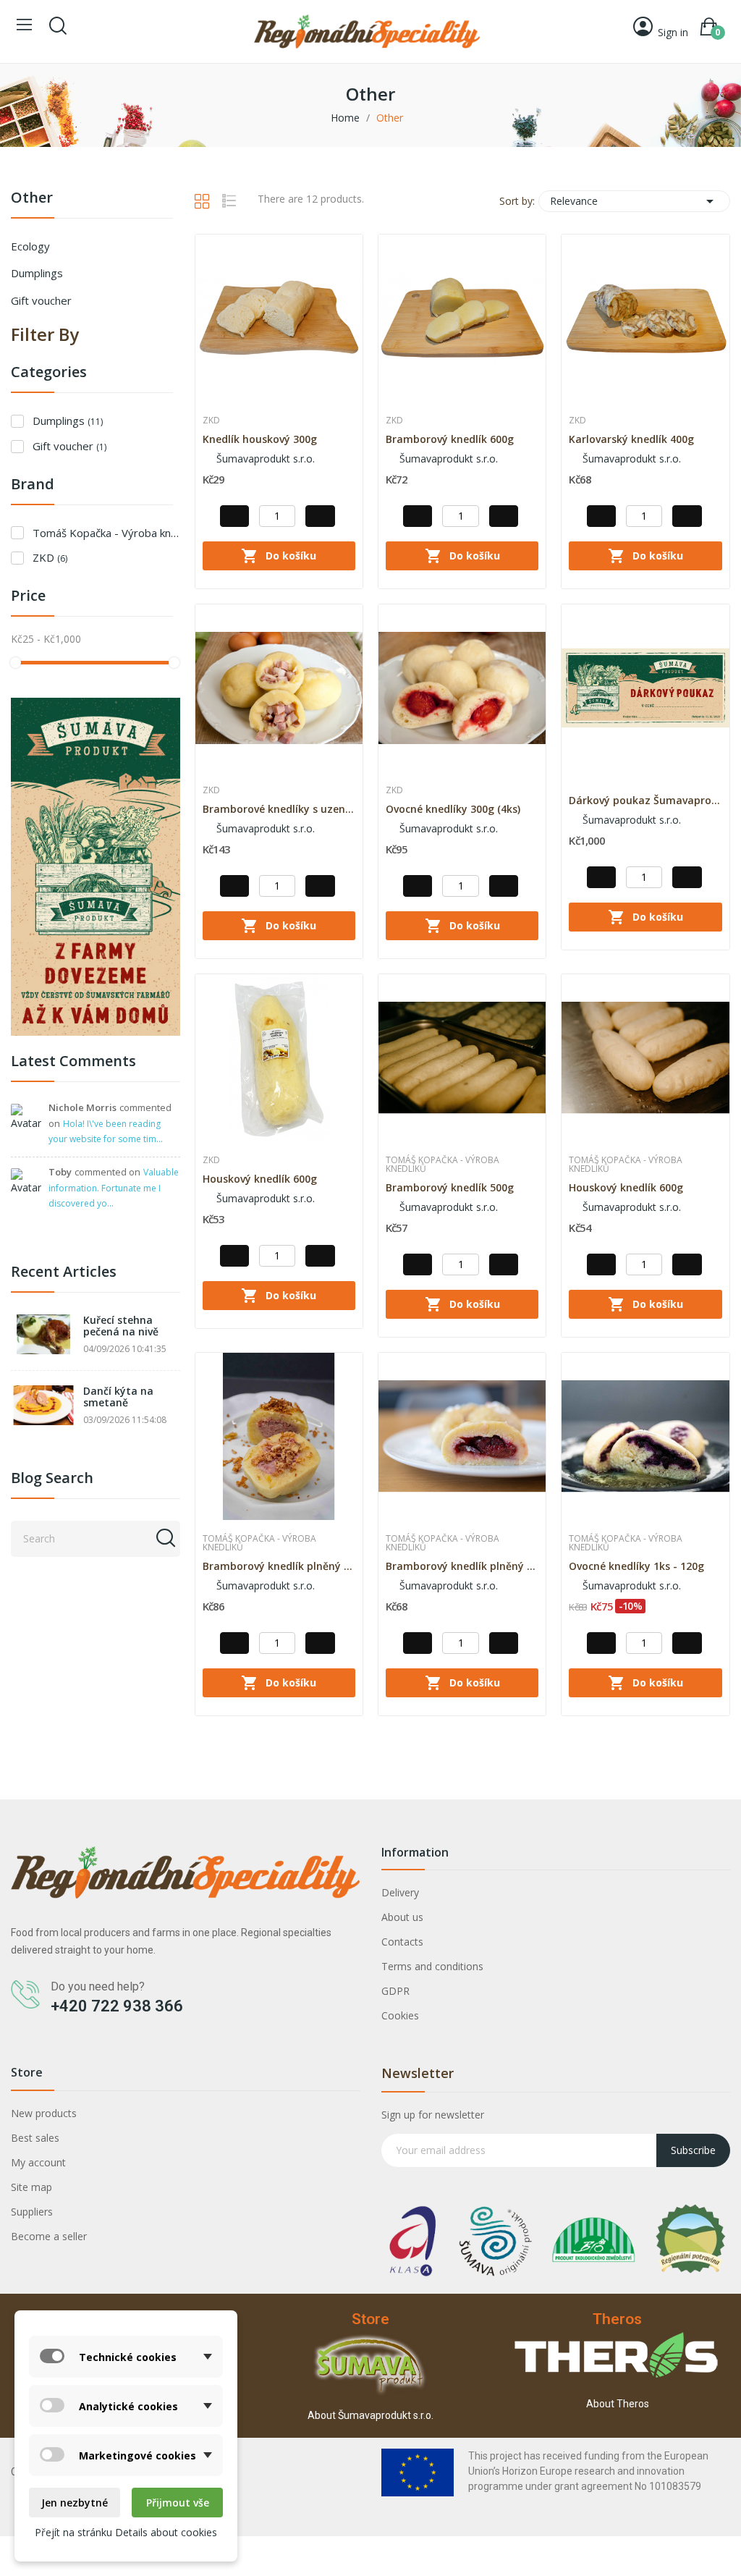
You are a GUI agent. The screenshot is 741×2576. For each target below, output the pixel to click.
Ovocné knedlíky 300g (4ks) (453, 809)
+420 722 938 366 (117, 2006)
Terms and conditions (432, 1966)
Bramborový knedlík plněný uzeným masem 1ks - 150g (279, 1566)
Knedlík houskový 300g (260, 439)
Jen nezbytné (75, 2503)
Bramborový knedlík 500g (450, 1187)
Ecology (30, 246)
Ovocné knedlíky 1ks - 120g (636, 1566)
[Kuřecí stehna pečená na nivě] (43, 1334)
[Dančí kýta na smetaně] (43, 1405)
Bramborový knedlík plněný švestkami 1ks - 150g (462, 1566)
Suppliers (32, 2212)
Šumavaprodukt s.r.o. (264, 459)
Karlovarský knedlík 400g (631, 439)
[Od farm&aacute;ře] (96, 865)
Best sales (35, 2138)
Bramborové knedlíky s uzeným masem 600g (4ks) (279, 809)
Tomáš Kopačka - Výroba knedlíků (106, 533)
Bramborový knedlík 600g (450, 439)
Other (32, 199)
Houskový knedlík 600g (260, 1179)
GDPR (395, 1991)
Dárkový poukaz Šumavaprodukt (645, 800)
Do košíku (279, 556)
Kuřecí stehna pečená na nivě (121, 1326)
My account (38, 2162)
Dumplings (37, 273)
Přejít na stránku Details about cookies (126, 2532)
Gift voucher (41, 300)
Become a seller (49, 2236)
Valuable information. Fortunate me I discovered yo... (114, 1188)
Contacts (402, 1942)
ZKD (50, 557)
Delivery (400, 1892)
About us (402, 1917)
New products (44, 2113)
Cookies (400, 2015)
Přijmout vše (178, 2503)
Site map (31, 2187)
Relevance (634, 201)
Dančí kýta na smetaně (118, 1397)
